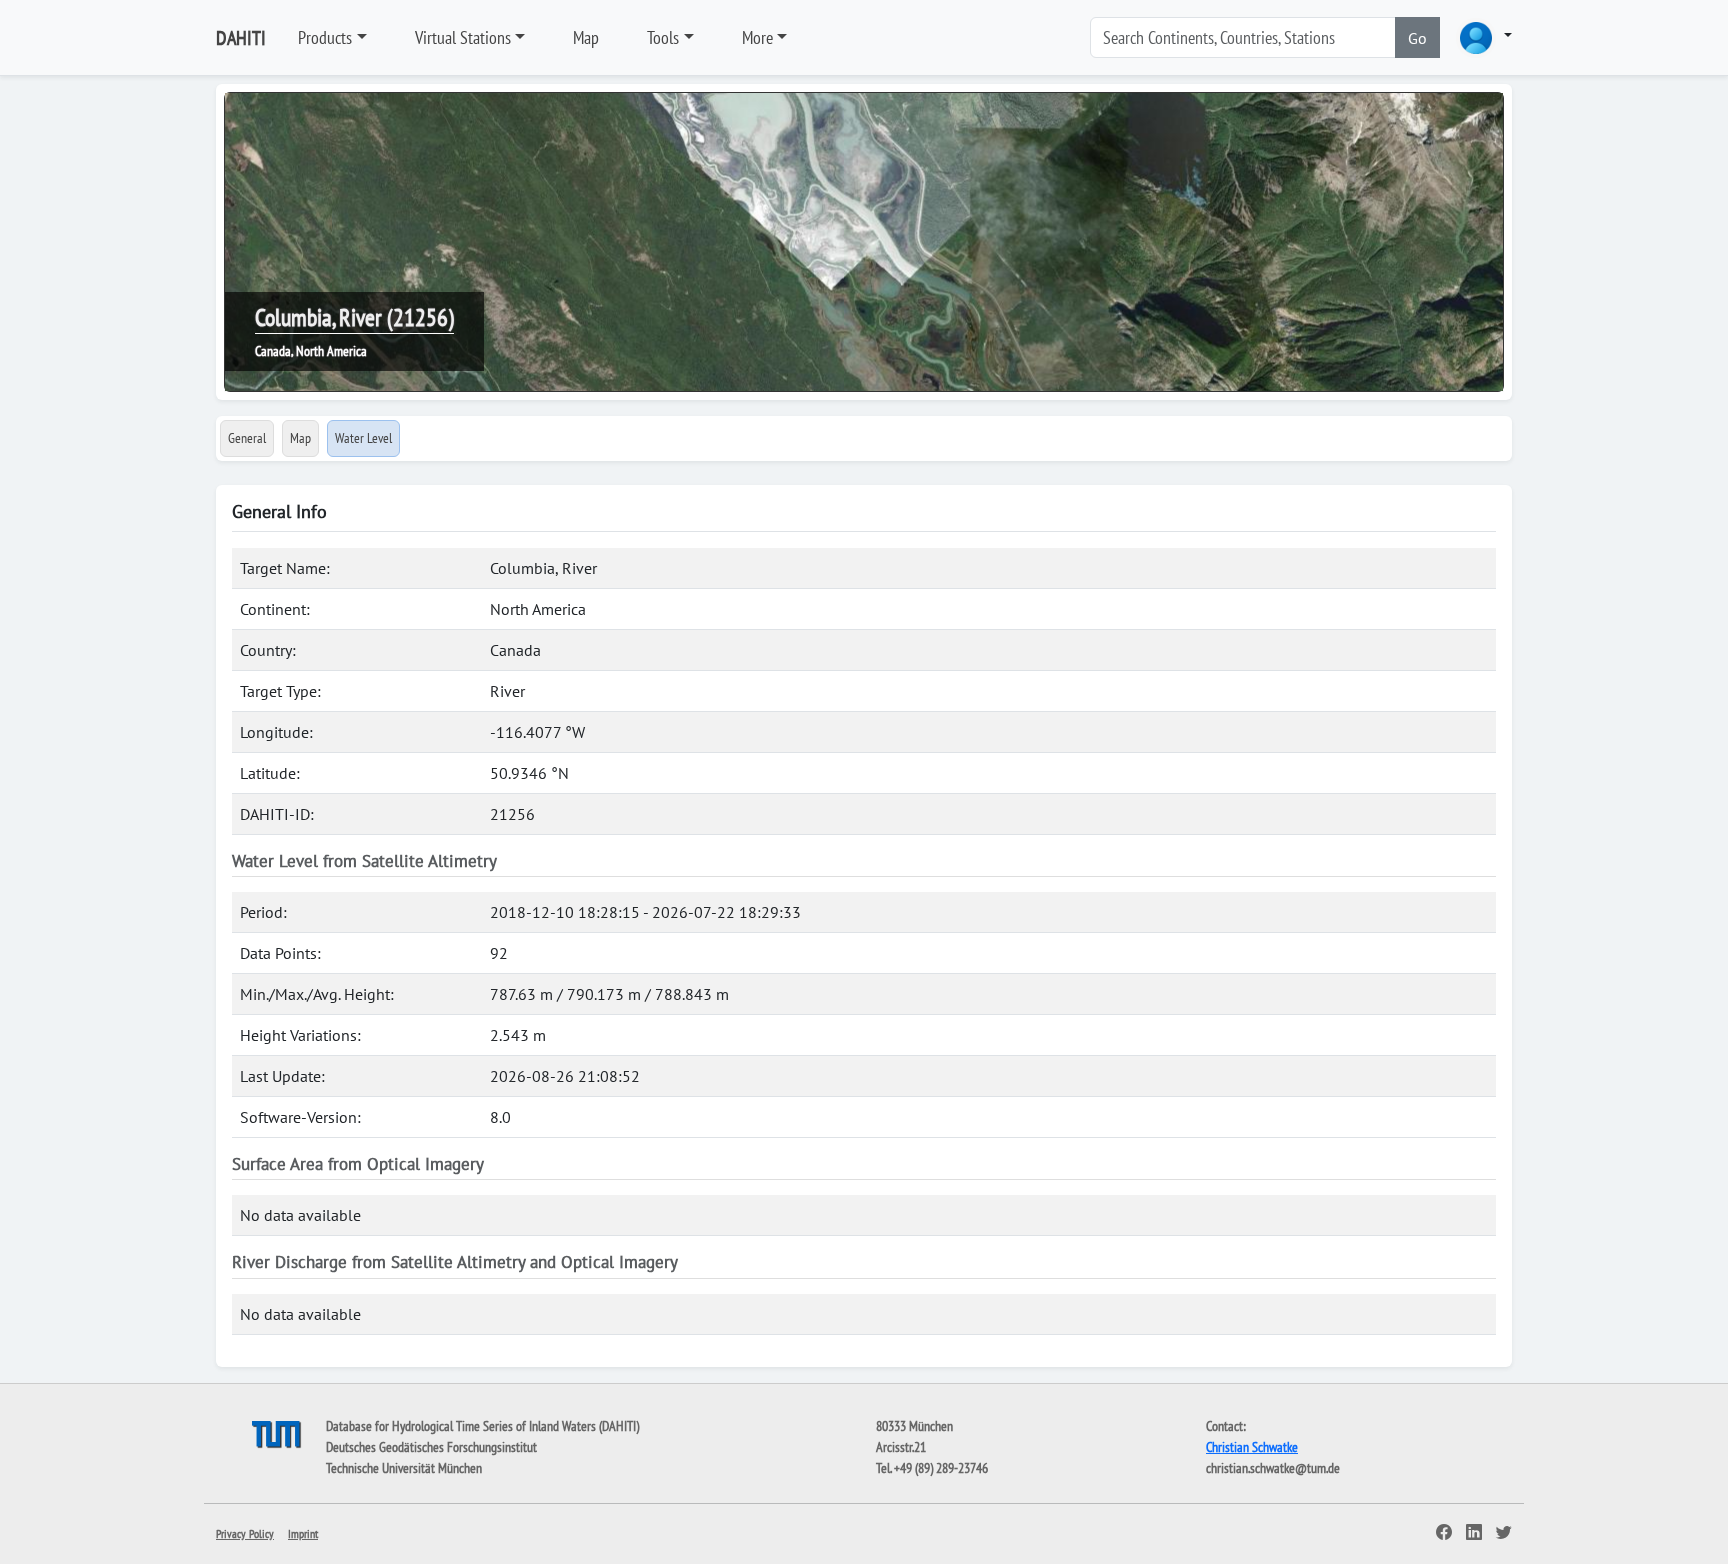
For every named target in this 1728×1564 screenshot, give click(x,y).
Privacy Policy (245, 1533)
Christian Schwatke (1252, 1447)
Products (325, 37)
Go (1417, 38)
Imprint (303, 1533)
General (247, 438)
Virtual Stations (463, 37)
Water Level (363, 438)
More (757, 37)
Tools (663, 37)
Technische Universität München (404, 1468)
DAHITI (241, 38)
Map (586, 37)
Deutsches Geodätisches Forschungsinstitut (431, 1447)
